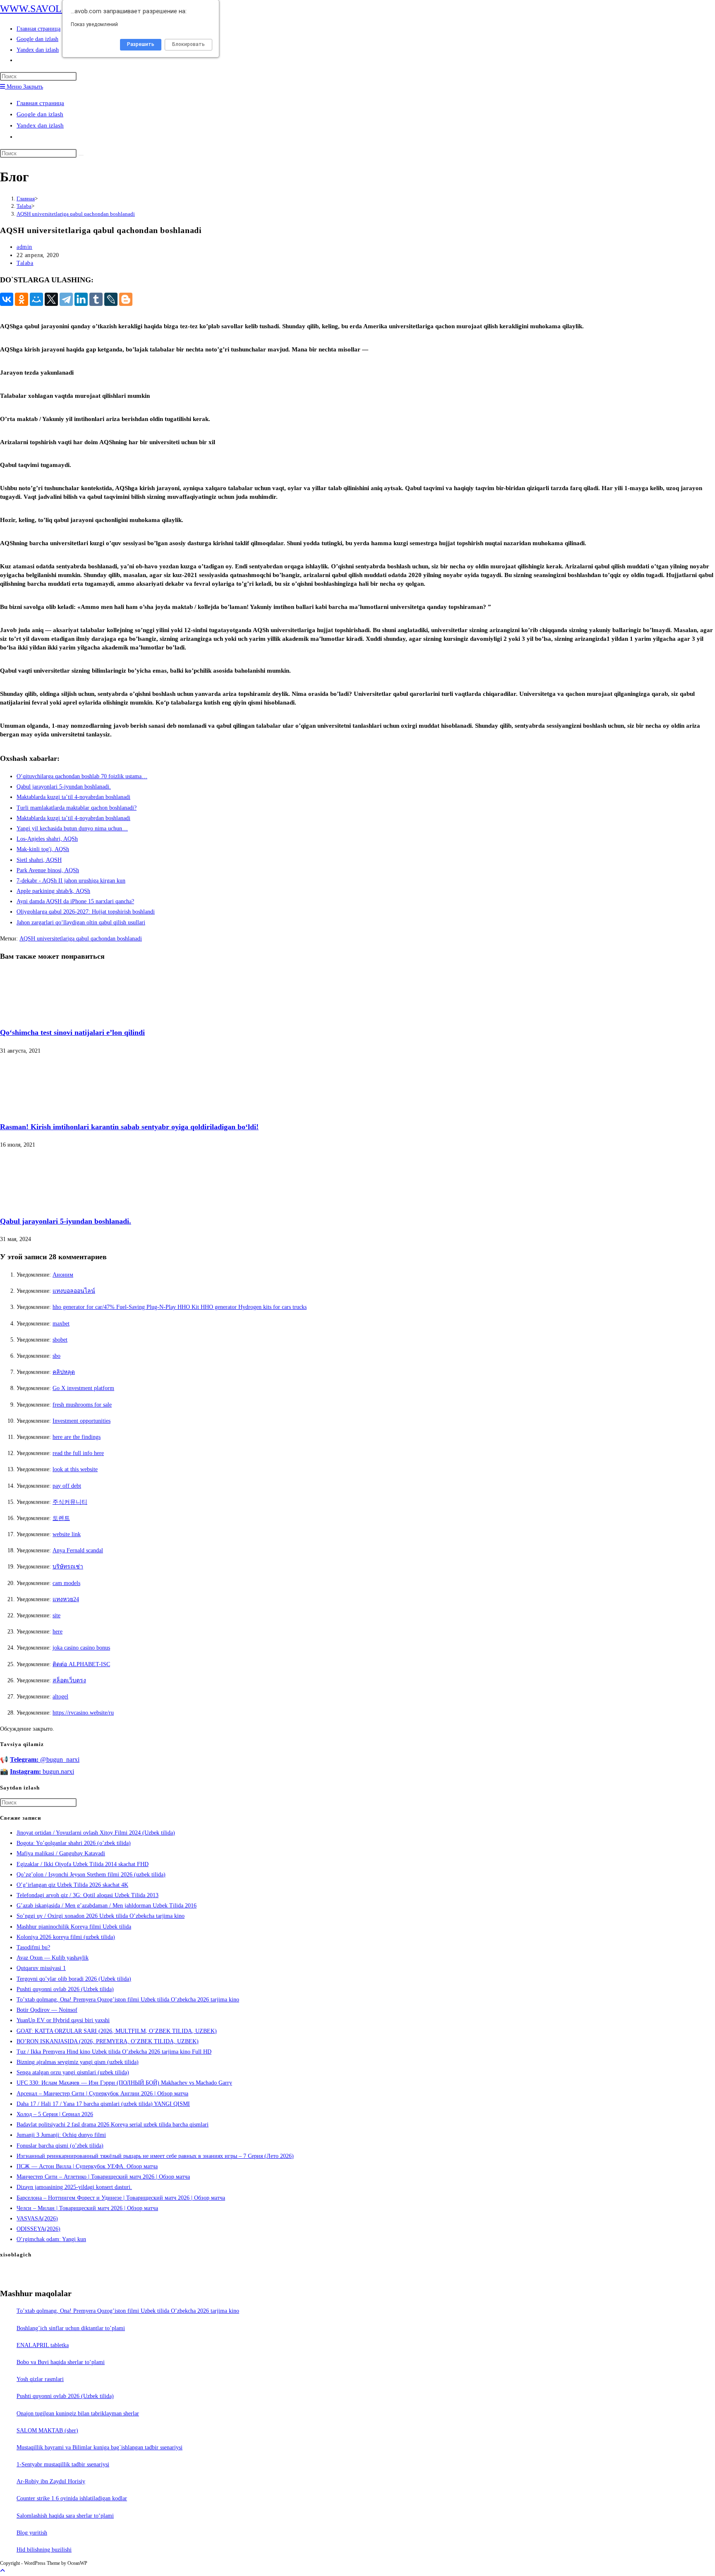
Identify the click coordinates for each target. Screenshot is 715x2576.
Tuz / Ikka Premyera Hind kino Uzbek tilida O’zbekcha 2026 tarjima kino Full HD (114, 2052)
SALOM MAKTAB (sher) (47, 2430)
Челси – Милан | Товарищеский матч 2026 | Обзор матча (87, 2208)
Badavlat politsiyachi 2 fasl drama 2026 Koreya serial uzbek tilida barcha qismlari (113, 2125)
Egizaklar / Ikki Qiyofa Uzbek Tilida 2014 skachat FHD (83, 1864)
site (56, 1615)
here (58, 1632)
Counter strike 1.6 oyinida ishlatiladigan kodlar (72, 2498)
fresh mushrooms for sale (82, 1405)
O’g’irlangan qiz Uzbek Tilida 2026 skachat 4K (72, 1885)
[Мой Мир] (36, 299)
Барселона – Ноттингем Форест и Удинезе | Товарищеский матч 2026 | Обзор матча (121, 2198)
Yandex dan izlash (40, 125)
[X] (51, 299)
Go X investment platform (83, 1388)
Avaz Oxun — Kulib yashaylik (53, 1958)
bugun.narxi (42, 1771)
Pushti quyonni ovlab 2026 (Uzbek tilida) (65, 1989)
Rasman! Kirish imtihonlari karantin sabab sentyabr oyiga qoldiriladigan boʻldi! (129, 1127)
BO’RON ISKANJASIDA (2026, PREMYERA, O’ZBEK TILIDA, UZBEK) (108, 2041)
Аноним (63, 1275)
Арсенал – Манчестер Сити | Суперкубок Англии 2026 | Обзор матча (102, 2094)
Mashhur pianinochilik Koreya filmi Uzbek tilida (74, 1927)
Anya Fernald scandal (78, 1550)
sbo (56, 1356)
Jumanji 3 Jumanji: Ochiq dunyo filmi (61, 2135)
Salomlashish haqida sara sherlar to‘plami (65, 2516)
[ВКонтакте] (7, 299)
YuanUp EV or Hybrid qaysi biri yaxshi (63, 2020)
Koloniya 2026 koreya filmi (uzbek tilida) (66, 1937)
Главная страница (40, 103)
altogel (60, 1697)
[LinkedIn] (81, 299)
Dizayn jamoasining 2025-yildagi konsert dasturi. (74, 2187)
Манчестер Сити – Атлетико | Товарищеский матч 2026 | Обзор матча (103, 2177)
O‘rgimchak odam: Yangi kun (51, 2239)
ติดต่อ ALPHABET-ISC (81, 1664)
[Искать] (81, 155)
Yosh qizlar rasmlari (40, 2379)
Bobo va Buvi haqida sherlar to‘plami (61, 2362)
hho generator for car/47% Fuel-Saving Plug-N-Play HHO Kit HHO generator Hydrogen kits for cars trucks (180, 1307)
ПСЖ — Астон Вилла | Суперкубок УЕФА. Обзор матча (87, 2166)
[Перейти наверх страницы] (2, 2571)
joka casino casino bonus (81, 1648)
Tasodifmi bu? (33, 1947)
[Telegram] (66, 299)
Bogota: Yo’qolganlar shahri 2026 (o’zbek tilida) (74, 1843)
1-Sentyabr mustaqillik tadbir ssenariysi (63, 2464)
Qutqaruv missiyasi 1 (41, 1968)
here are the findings (77, 1437)
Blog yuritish (32, 2533)
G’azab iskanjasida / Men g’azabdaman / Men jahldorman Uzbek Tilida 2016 (107, 1906)
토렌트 (61, 1518)
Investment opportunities (82, 1421)
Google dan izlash (40, 114)
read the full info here (78, 1453)
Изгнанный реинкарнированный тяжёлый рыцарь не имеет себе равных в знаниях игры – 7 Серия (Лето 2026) (155, 2156)
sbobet (60, 1340)
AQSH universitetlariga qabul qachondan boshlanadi (76, 214)
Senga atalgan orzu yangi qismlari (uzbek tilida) (73, 2072)
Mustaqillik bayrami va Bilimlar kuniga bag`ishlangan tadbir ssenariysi (100, 2447)
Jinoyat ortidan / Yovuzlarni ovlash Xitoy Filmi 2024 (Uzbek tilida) (96, 1833)
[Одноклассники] (22, 299)
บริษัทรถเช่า (68, 1567)
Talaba (25, 263)
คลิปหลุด (64, 1372)
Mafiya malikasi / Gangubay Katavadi (61, 1853)
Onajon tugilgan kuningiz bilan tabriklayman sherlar (78, 2414)
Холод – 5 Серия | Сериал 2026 (55, 2114)
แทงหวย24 (66, 1599)
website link (67, 1534)
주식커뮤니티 (70, 1502)
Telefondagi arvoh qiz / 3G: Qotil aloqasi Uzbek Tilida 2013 (88, 1895)
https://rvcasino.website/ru (83, 1713)
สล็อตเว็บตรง (69, 1680)
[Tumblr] (96, 299)
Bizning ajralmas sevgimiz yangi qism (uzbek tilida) (78, 2062)
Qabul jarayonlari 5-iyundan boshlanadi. (66, 1221)
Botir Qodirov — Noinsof (47, 2010)
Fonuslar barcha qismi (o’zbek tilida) (60, 2146)
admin (24, 247)
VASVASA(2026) (37, 2219)
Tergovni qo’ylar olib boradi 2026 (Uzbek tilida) (74, 1979)
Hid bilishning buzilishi (44, 2550)
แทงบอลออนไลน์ (74, 1291)
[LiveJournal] (111, 299)
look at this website (75, 1469)
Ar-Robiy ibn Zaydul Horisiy (51, 2481)
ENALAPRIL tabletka (43, 2345)
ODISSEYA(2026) (38, 2229)
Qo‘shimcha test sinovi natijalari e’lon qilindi (72, 1032)
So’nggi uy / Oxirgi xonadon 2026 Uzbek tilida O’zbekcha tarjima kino (101, 1916)
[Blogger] (126, 299)
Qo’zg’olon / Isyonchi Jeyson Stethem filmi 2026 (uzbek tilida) (91, 1875)
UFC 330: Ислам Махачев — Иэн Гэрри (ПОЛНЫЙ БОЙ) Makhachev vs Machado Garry (124, 2083)
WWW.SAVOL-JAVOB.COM (60, 9)
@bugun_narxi (45, 1759)
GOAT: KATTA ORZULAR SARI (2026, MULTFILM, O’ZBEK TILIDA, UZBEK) (117, 2031)
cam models (66, 1583)
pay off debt (67, 1486)
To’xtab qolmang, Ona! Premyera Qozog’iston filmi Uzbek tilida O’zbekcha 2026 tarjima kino (128, 2000)
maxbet (61, 1324)
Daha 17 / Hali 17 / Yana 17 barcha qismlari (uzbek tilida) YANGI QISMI (103, 2104)
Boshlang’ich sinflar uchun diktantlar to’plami (71, 2328)
